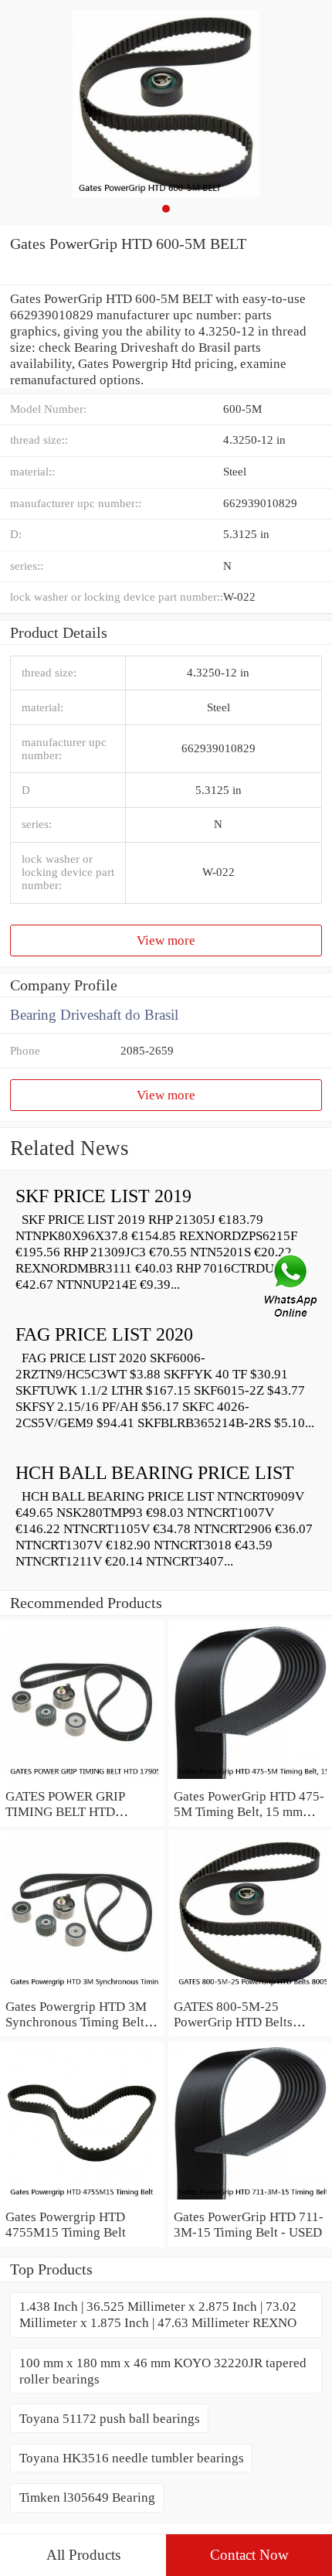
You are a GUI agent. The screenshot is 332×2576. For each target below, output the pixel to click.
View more (166, 940)
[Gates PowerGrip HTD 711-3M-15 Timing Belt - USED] (250, 2200)
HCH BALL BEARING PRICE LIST (155, 1473)
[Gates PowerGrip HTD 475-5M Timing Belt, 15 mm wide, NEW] (250, 1780)
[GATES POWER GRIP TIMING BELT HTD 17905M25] (82, 1780)
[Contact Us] (292, 1288)
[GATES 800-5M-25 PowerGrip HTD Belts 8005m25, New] (250, 1990)
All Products (83, 2555)
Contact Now (249, 2555)
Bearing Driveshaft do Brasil (94, 1015)
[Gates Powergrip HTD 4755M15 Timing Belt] (82, 2200)
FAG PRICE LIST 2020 (104, 1334)
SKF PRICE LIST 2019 (103, 1196)
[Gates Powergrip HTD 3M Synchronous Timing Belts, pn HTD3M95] (82, 1990)
